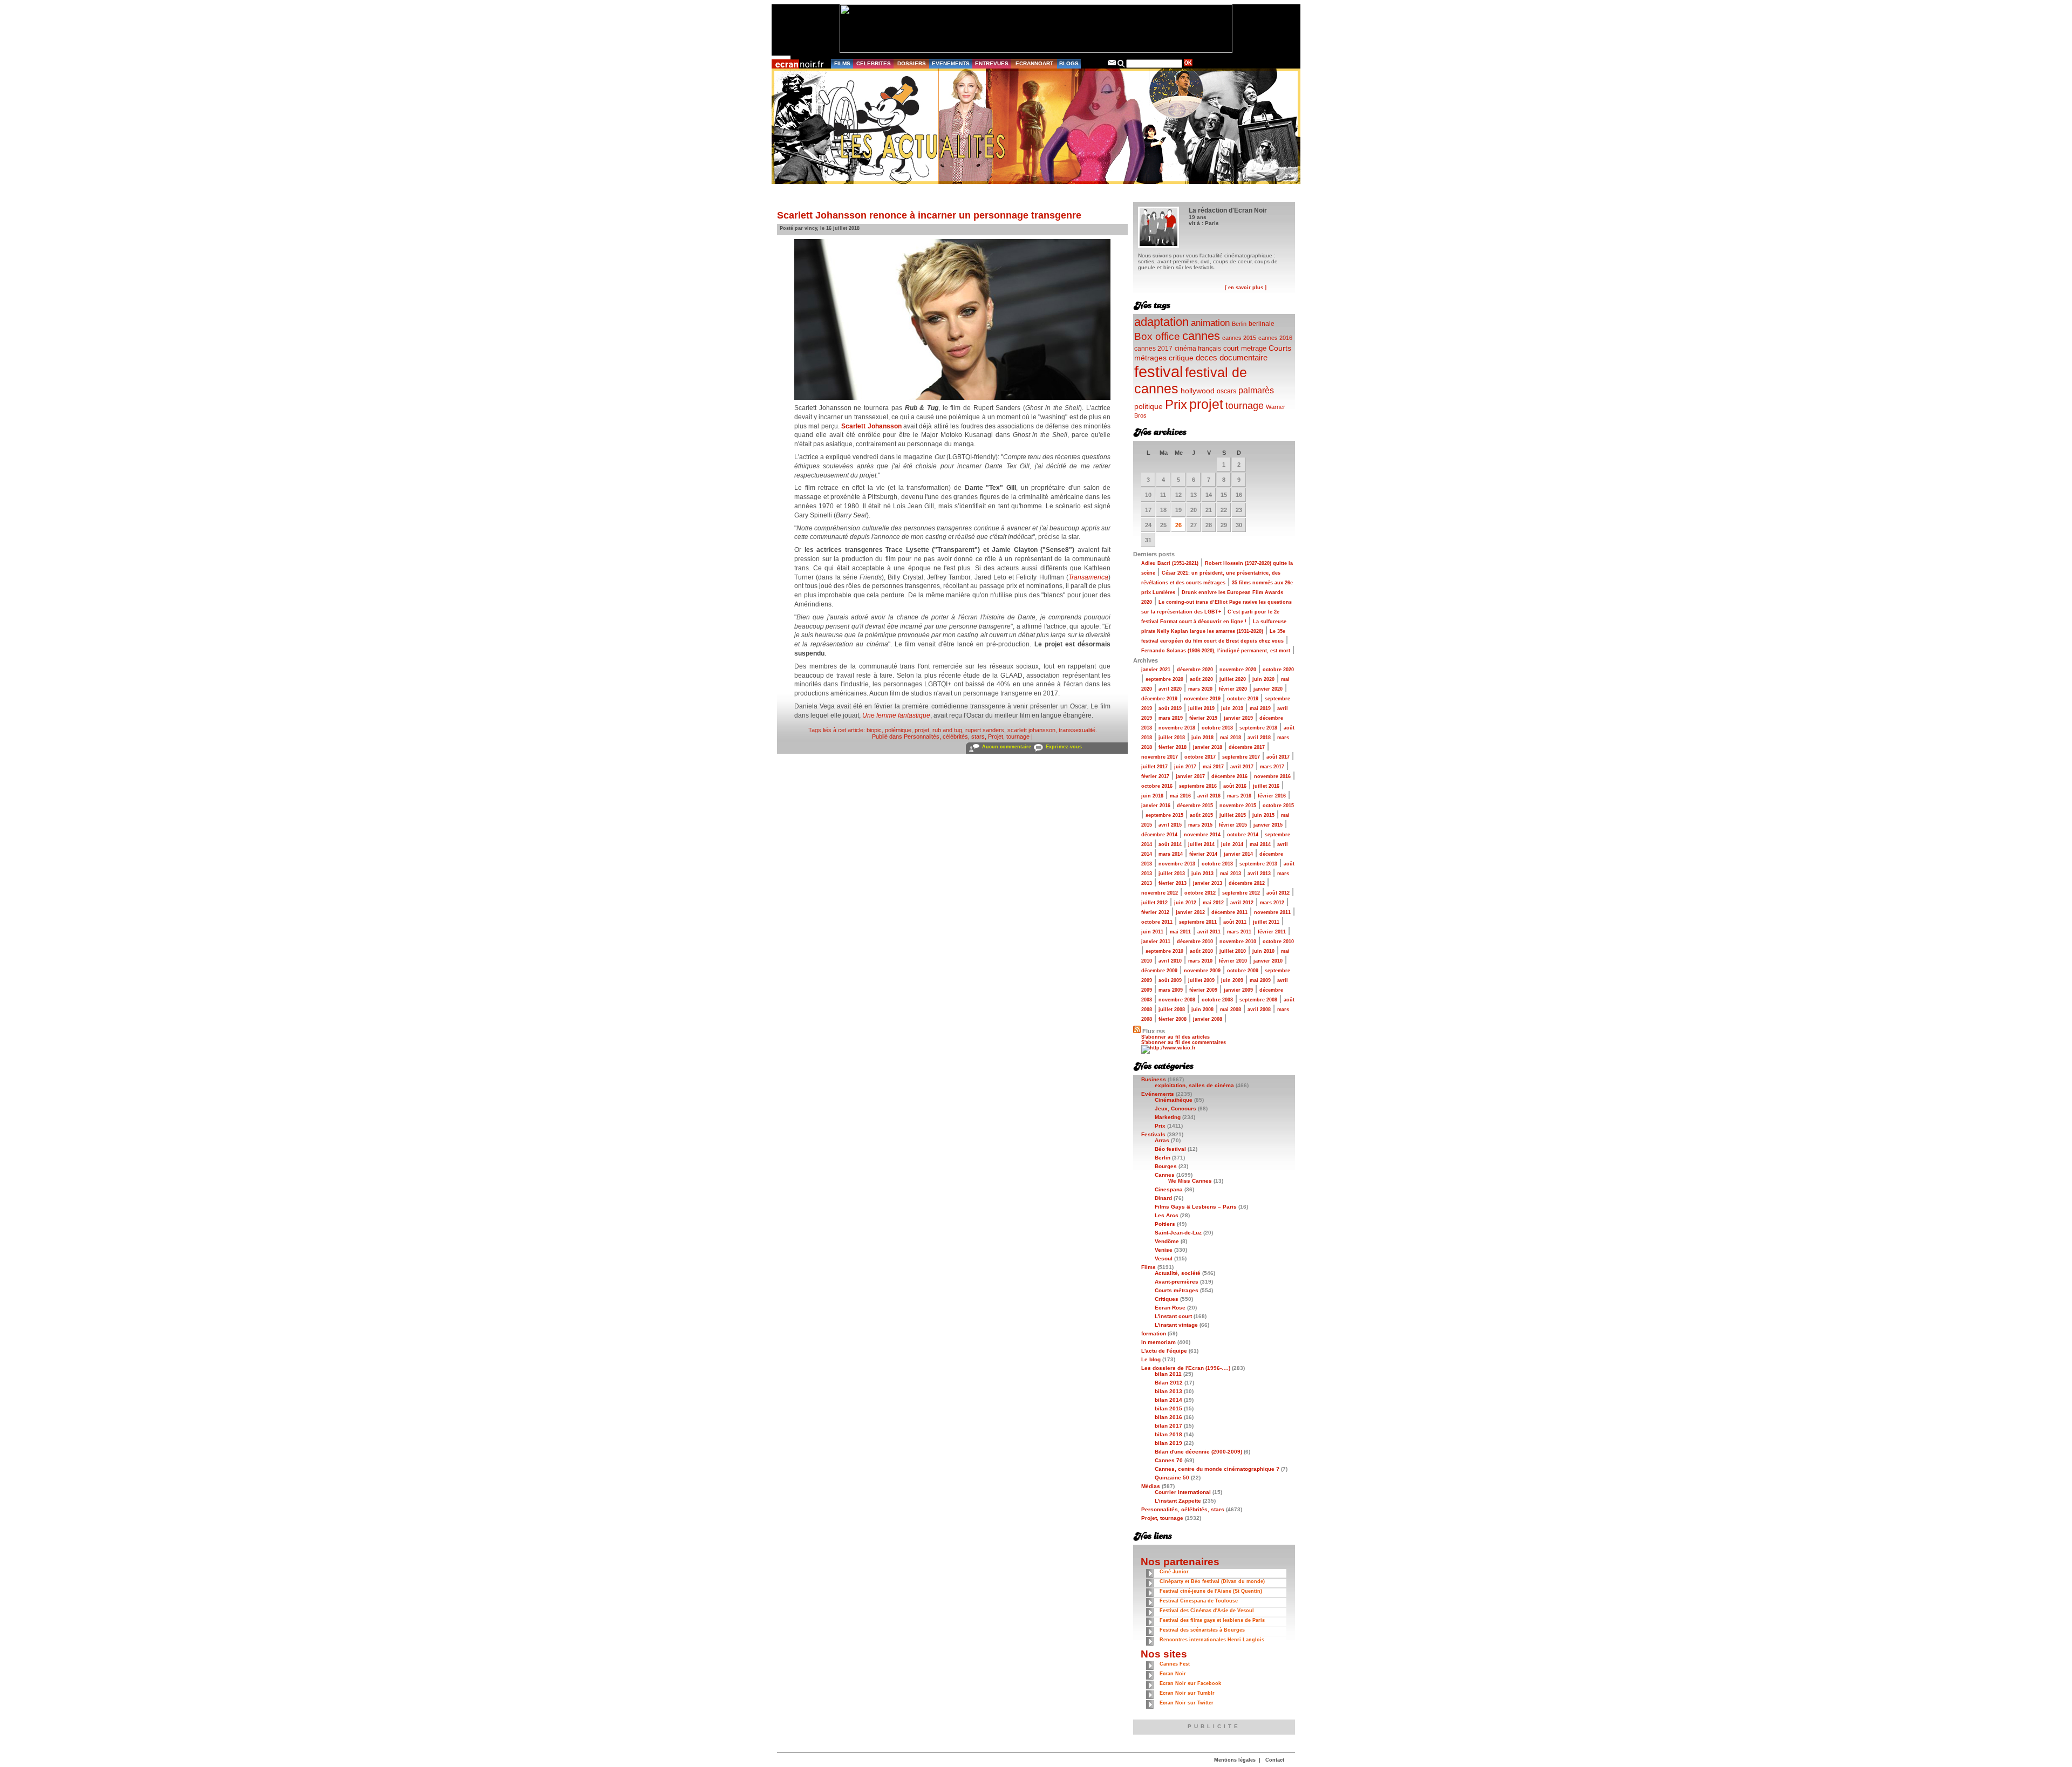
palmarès (1256, 390)
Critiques (1167, 1299)
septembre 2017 (1241, 757)
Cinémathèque (1174, 1100)
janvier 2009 (1238, 990)
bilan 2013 (1168, 1391)
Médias (1151, 1486)
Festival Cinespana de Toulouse (1199, 1601)
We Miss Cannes (1190, 1181)
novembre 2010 (1238, 942)
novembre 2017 (1160, 757)
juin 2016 (1152, 796)
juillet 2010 (1233, 951)
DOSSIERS (912, 63)
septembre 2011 (1198, 922)
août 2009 (1170, 980)
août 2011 (1235, 922)
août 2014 (1170, 844)
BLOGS (1069, 63)
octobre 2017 (1200, 757)
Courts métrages (1177, 1290)
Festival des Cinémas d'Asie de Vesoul (1207, 1611)
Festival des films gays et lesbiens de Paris (1212, 1620)
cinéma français (1198, 349)
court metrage (1245, 348)
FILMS (842, 63)
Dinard (1163, 1198)
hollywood (1198, 391)
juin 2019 (1232, 708)
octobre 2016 (1157, 786)
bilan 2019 (1168, 1443)
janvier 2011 (1156, 942)
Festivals (1153, 1134)
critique (1181, 358)
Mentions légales (1235, 1760)
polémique (898, 730)
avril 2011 (1209, 932)
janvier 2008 (1208, 1019)
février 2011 (1272, 932)
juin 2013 (1202, 874)
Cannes (1165, 1175)
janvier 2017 (1190, 776)
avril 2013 (1259, 874)
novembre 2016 (1272, 776)
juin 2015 (1263, 815)
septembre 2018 (1258, 728)
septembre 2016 (1198, 786)
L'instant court (1173, 1316)
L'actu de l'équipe (1164, 1351)
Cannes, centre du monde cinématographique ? (1217, 1469)
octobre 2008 (1217, 1000)
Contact (1275, 1760)
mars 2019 (1171, 718)
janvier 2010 (1268, 961)
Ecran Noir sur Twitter (1187, 1703)
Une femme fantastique (896, 715)
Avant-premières (1177, 1282)
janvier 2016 (1156, 806)
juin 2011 (1152, 932)
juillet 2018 (1172, 738)
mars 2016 (1239, 796)
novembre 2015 (1238, 806)
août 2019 (1170, 708)
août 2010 (1201, 951)
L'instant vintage (1176, 1325)
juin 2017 (1185, 767)
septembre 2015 (1164, 815)
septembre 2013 (1258, 864)
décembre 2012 (1247, 883)
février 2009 (1203, 990)
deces (1207, 357)
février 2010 (1233, 961)
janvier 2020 (1268, 689)
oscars (1226, 391)
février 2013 (1173, 883)
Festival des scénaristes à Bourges (1202, 1630)
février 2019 (1203, 718)
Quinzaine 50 (1172, 1478)
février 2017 (1155, 776)
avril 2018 (1259, 738)
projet (922, 730)
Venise (1164, 1250)
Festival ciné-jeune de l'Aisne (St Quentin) (1211, 1591)
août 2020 (1201, 679)
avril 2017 (1242, 767)
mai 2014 (1260, 844)
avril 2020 (1170, 689)
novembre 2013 (1177, 864)
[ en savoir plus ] (1246, 288)
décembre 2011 (1229, 912)
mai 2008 (1231, 1009)
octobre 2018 (1217, 728)
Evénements (1158, 1094)
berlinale (1262, 323)
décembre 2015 (1195, 806)
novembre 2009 (1202, 971)
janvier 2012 (1190, 912)
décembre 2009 (1159, 971)
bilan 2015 (1168, 1408)
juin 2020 (1263, 679)
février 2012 (1155, 912)
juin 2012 (1185, 903)
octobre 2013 (1217, 864)
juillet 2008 (1172, 1009)
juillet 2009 (1201, 980)
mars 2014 (1171, 854)
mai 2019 (1260, 708)
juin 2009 (1232, 980)
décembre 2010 (1195, 942)
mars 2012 (1272, 903)
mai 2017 (1213, 767)
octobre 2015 (1278, 806)
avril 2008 (1259, 1009)
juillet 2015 (1233, 815)
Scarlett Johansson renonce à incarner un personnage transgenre (929, 215)
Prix (1176, 404)
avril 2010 (1170, 961)
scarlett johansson (1031, 730)
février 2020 (1233, 689)
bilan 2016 (1168, 1417)
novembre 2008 (1177, 1000)
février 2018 (1173, 747)
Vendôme (1167, 1241)
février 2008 (1173, 1019)
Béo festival (1170, 1149)
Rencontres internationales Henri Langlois (1212, 1640)
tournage (1245, 406)
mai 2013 (1231, 874)
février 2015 (1233, 825)
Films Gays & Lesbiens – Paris (1196, 1207)
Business (1154, 1079)
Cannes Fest (1175, 1664)
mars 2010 (1200, 961)
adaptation (1161, 322)
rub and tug (947, 730)
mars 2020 (1200, 689)
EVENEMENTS (951, 63)
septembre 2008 (1258, 1000)
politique (1149, 406)
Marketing (1168, 1117)
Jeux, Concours (1175, 1108)
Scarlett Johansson (871, 426)
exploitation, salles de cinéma (1194, 1085)
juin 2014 (1232, 844)
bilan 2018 (1168, 1434)
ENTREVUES (992, 63)
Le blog (1151, 1359)
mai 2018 (1231, 738)
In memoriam (1158, 1342)
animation (1210, 323)
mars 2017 (1272, 767)
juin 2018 (1202, 738)
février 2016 (1272, 796)
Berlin (1239, 324)
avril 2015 (1170, 825)
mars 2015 (1200, 825)
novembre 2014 (1202, 835)
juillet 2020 (1233, 679)
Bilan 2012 (1169, 1383)
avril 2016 (1209, 796)
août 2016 (1235, 786)
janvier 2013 (1208, 883)
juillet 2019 (1201, 708)
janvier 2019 (1238, 718)
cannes (1201, 336)
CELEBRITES (874, 63)
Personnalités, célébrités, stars (944, 736)
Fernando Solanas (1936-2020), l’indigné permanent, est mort (1216, 651)
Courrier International (1183, 1492)
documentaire (1243, 357)
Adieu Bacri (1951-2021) (1170, 563)
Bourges (1166, 1166)
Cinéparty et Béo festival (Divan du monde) (1212, 1581)
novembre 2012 (1160, 893)
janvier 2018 (1208, 747)
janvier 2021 (1156, 670)
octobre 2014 (1243, 835)
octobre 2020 (1278, 670)
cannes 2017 (1153, 348)
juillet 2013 (1172, 874)
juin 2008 (1202, 1009)
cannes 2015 (1239, 338)
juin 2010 (1263, 951)
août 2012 (1278, 893)
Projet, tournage (1009, 736)
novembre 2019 (1202, 699)
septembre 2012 (1241, 893)
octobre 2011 (1157, 922)
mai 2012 (1213, 903)
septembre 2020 (1164, 679)
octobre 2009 (1243, 971)
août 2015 (1201, 815)
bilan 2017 (1168, 1426)
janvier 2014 (1238, 854)
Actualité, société (1178, 1273)
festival (1158, 371)
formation (1154, 1333)
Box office (1157, 336)
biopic (874, 730)
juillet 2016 (1266, 786)
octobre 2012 (1200, 893)
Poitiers (1165, 1224)
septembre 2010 (1164, 951)
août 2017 (1278, 757)
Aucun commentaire (1007, 747)
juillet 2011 (1266, 922)
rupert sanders (985, 730)
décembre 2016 (1229, 776)
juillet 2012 (1154, 903)
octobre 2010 (1278, 942)
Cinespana (1169, 1189)
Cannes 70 (1169, 1460)
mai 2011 (1180, 932)
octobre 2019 (1243, 699)
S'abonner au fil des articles (1175, 1037)
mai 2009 (1260, 980)
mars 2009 (1171, 990)
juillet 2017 (1154, 767)
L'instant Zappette (1178, 1501)
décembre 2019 (1159, 699)
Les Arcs (1167, 1215)
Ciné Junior (1174, 1572)
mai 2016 (1180, 796)
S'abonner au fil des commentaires (1184, 1042)
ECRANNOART (1034, 63)
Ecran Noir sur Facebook (1190, 1683)
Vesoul (1164, 1258)
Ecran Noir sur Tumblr (1187, 1693)
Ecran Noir (1173, 1674)
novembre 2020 (1238, 670)
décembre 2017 (1247, 747)
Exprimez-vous (1064, 747)
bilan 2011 (1168, 1374)
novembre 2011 (1272, 912)
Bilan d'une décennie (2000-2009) (1198, 1452)
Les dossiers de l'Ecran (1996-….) (1186, 1368)
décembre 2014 (1159, 835)
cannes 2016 (1275, 338)
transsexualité (1077, 730)
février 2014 (1203, 854)
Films (1149, 1267)
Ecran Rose (1170, 1308)
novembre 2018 (1177, 728)
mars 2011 (1239, 932)
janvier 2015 (1268, 825)
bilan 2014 (1168, 1400)
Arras (1162, 1140)
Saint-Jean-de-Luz (1178, 1233)
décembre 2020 (1195, 670)
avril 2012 (1242, 903)
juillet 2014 (1201, 844)
